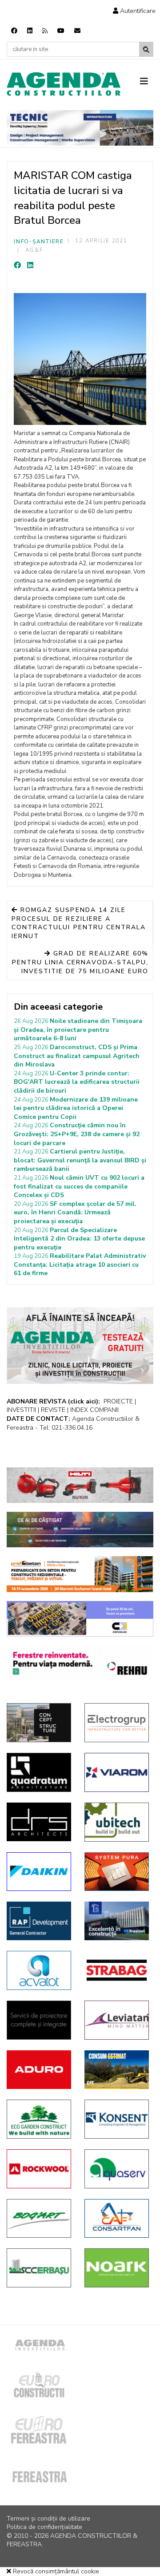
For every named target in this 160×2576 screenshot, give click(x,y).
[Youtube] (61, 31)
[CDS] (39, 2020)
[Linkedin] (30, 31)
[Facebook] (14, 31)
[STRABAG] (117, 1970)
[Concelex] (80, 1619)
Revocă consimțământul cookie (55, 2571)
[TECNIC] (80, 128)
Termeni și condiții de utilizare (48, 2519)
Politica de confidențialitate (44, 2527)
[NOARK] (117, 2268)
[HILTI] (80, 1485)
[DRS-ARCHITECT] (39, 1822)
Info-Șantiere (39, 242)
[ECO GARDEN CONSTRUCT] (39, 2119)
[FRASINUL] (117, 1921)
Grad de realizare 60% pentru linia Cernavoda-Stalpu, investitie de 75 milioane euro (80, 962)
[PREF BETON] (80, 1574)
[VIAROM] (117, 1772)
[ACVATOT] (39, 1970)
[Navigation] (147, 82)
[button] (134, 11)
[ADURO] (39, 2070)
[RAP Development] (39, 1921)
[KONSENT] (117, 2119)
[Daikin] (39, 1872)
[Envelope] (77, 31)
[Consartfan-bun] (117, 2219)
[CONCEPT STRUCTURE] (39, 1723)
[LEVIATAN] (117, 2020)
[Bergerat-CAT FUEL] (117, 2070)
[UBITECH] (117, 1822)
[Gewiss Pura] (117, 1872)
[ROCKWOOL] (39, 2169)
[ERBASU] (39, 2268)
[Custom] (45, 31)
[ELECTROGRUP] (117, 1723)
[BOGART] (39, 2219)
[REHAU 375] (80, 1663)
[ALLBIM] (80, 1530)
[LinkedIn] (30, 266)
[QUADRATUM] (39, 1772)
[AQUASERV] (117, 2169)
